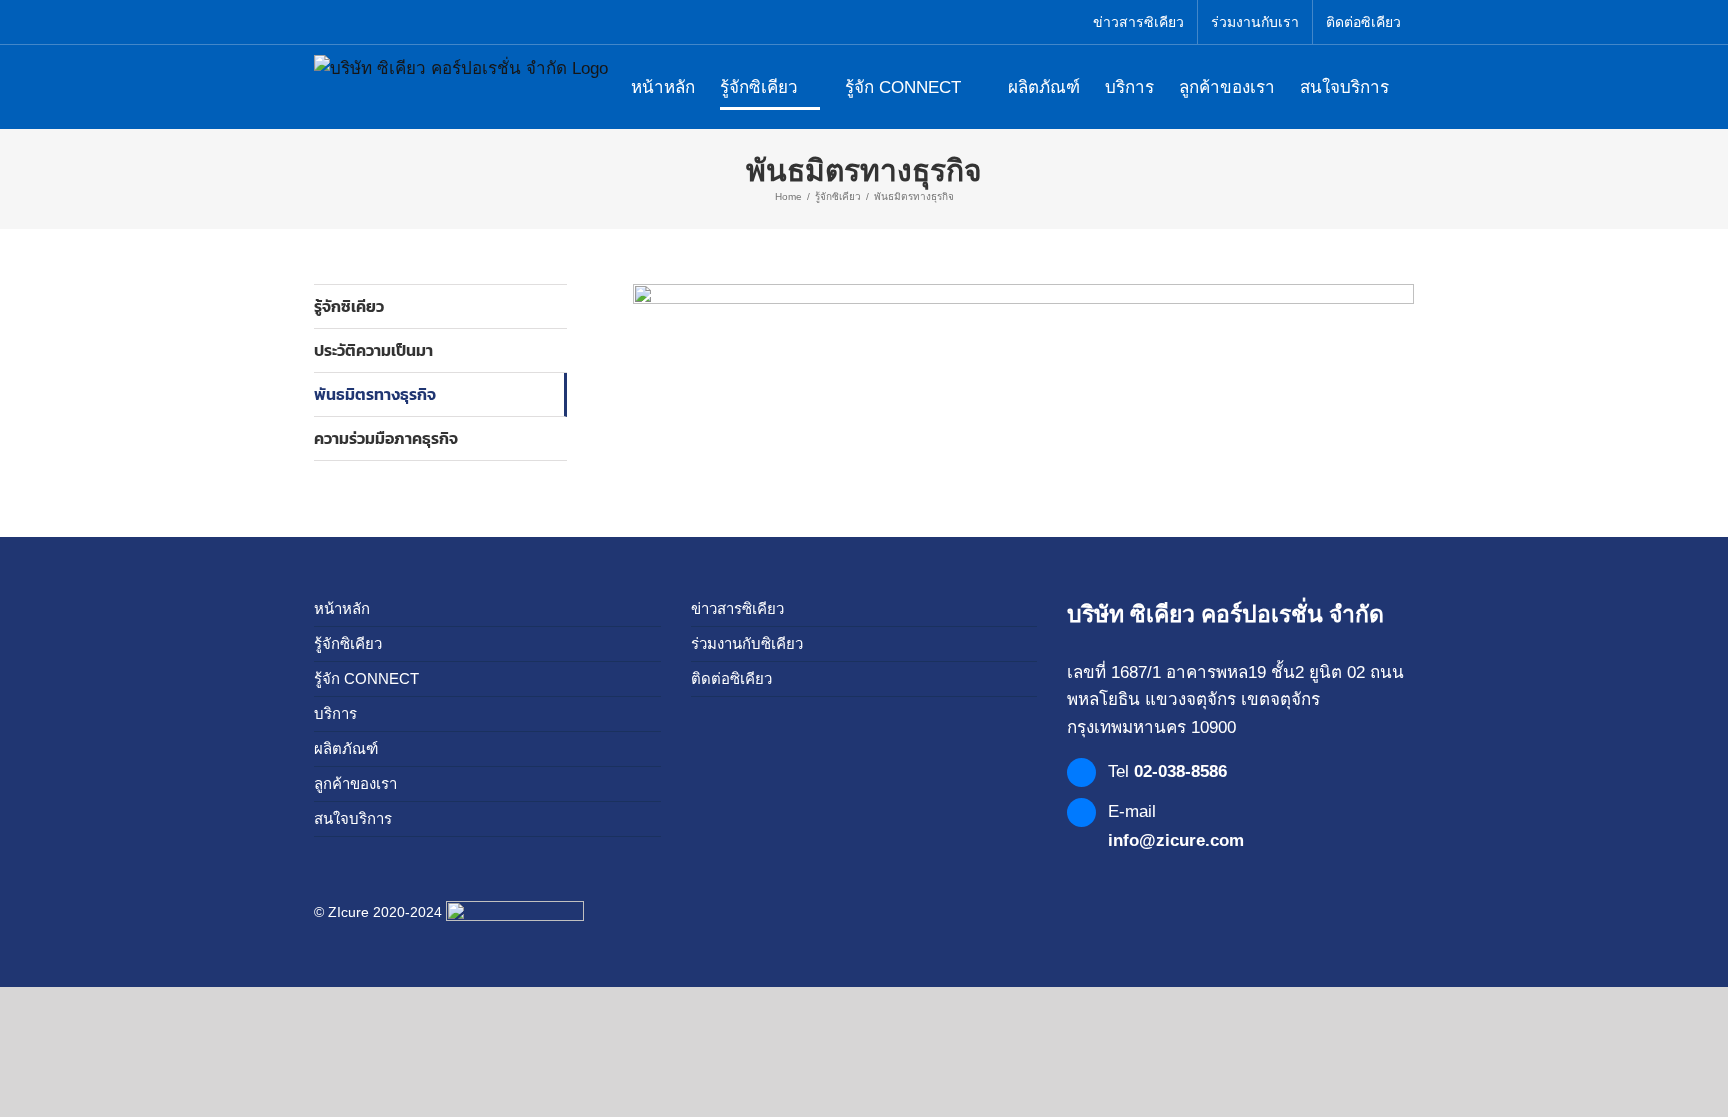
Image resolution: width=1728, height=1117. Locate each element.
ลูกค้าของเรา (355, 783)
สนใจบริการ (353, 818)
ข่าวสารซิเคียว (737, 608)
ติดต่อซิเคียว (731, 678)
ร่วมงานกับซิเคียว (747, 643)
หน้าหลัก (342, 608)
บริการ (335, 713)
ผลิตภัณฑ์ (346, 748)
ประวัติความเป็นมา (373, 350)
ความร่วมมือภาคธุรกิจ (386, 438)
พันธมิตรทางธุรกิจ (375, 394)
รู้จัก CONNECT (366, 678)
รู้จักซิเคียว (349, 306)
